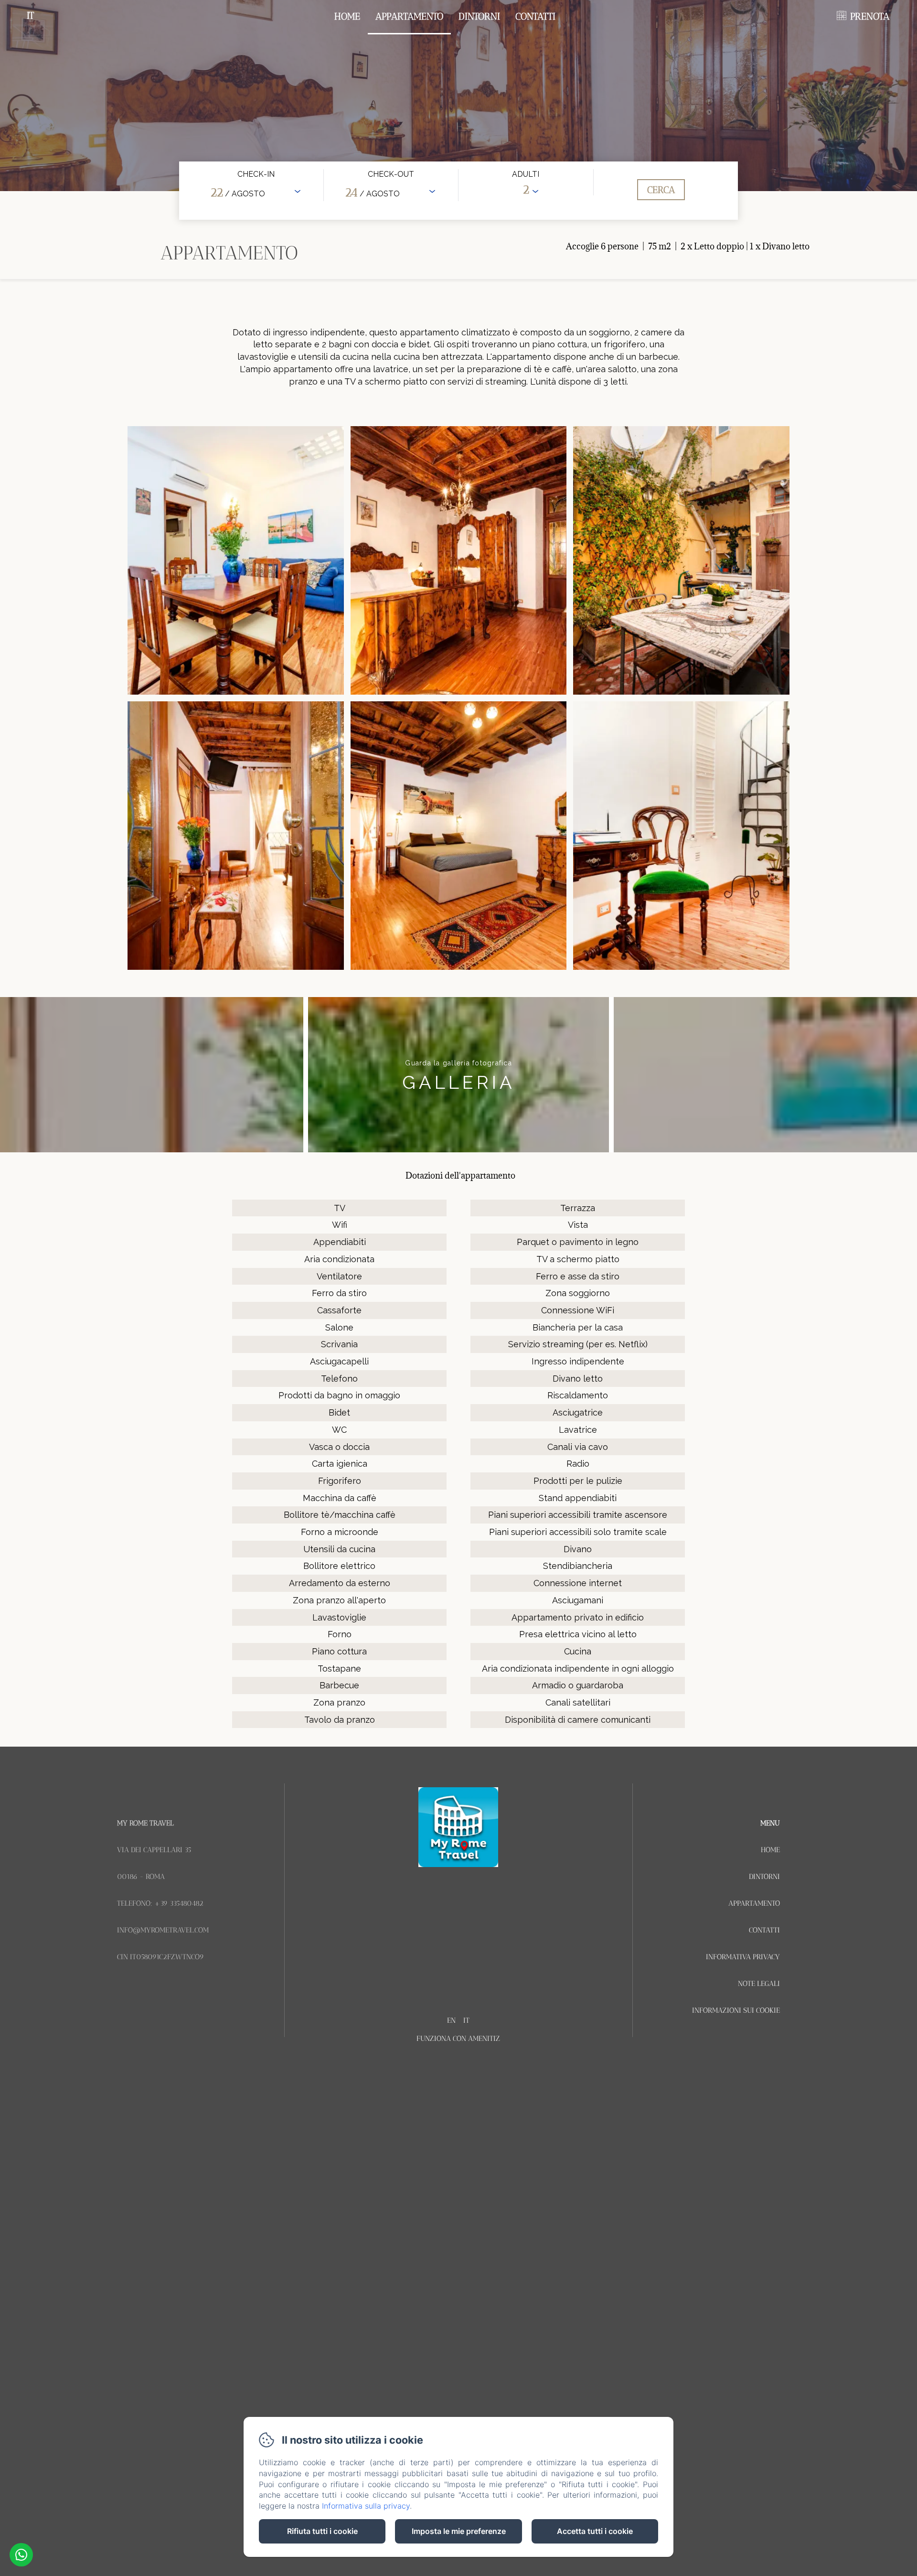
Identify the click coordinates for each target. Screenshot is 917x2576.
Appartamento (409, 16)
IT (466, 2020)
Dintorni (479, 16)
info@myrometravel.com (163, 1930)
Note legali (759, 1984)
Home (347, 16)
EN (451, 2020)
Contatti (535, 16)
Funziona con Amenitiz (458, 2039)
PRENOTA (870, 16)
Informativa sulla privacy (366, 2506)
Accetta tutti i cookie (595, 2531)
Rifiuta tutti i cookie (322, 2531)
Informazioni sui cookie (736, 2010)
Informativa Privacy (743, 1957)
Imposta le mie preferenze (459, 2531)
